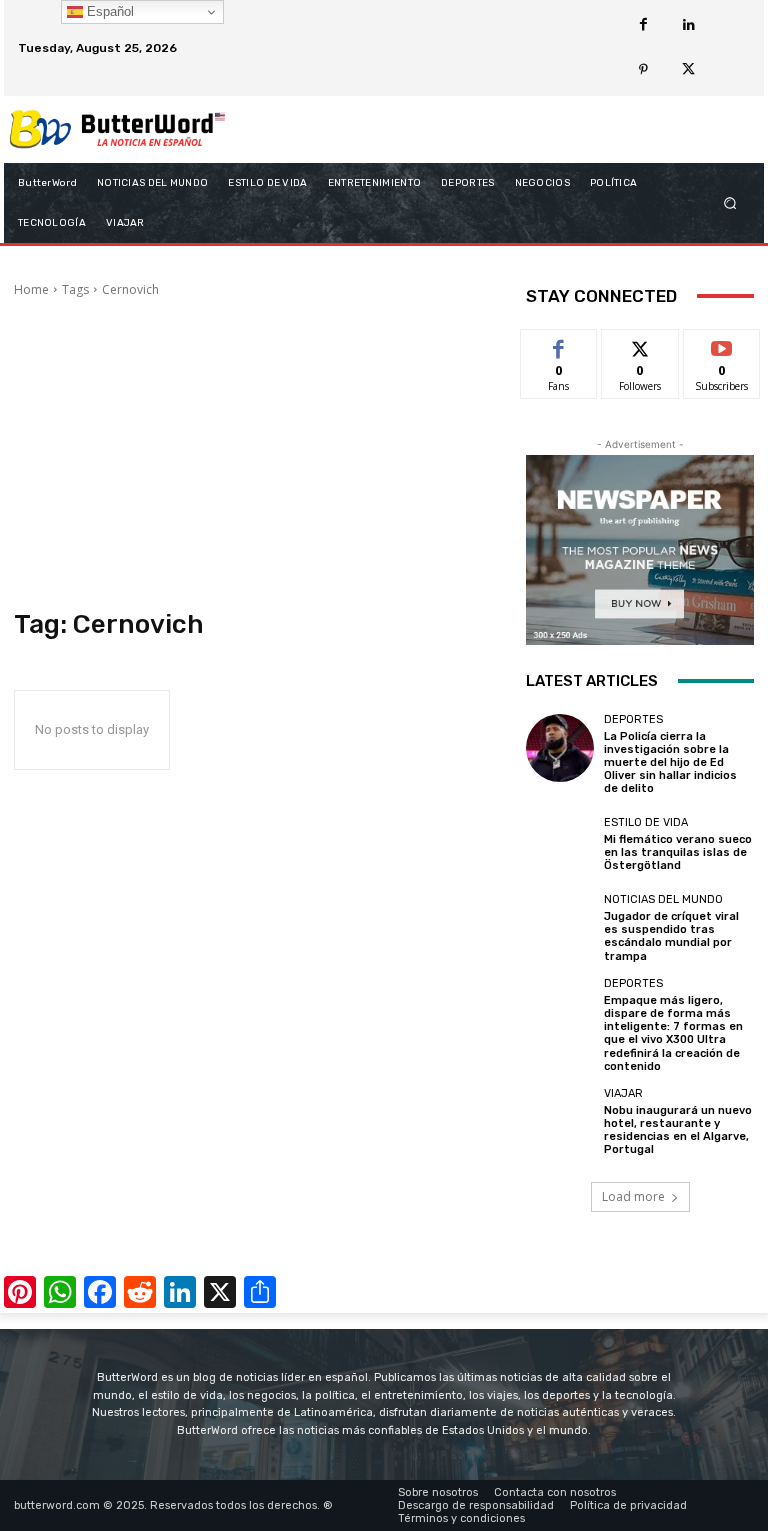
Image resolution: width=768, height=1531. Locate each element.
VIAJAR (623, 1093)
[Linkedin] (688, 25)
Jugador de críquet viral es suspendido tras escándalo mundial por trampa (671, 936)
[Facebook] (643, 25)
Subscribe (722, 344)
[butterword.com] (117, 129)
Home (31, 289)
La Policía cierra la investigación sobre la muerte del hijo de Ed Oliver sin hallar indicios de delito (670, 763)
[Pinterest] (643, 70)
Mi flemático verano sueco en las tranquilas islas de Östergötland (678, 852)
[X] (688, 70)
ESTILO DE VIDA (646, 822)
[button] (730, 202)
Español (108, 11)
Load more (633, 1196)
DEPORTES (633, 719)
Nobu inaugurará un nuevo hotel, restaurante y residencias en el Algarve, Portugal (678, 1130)
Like (559, 344)
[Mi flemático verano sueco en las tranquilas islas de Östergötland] (560, 845)
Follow (640, 344)
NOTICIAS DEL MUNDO (663, 899)
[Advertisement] (256, 454)
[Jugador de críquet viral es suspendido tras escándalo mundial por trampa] (560, 928)
